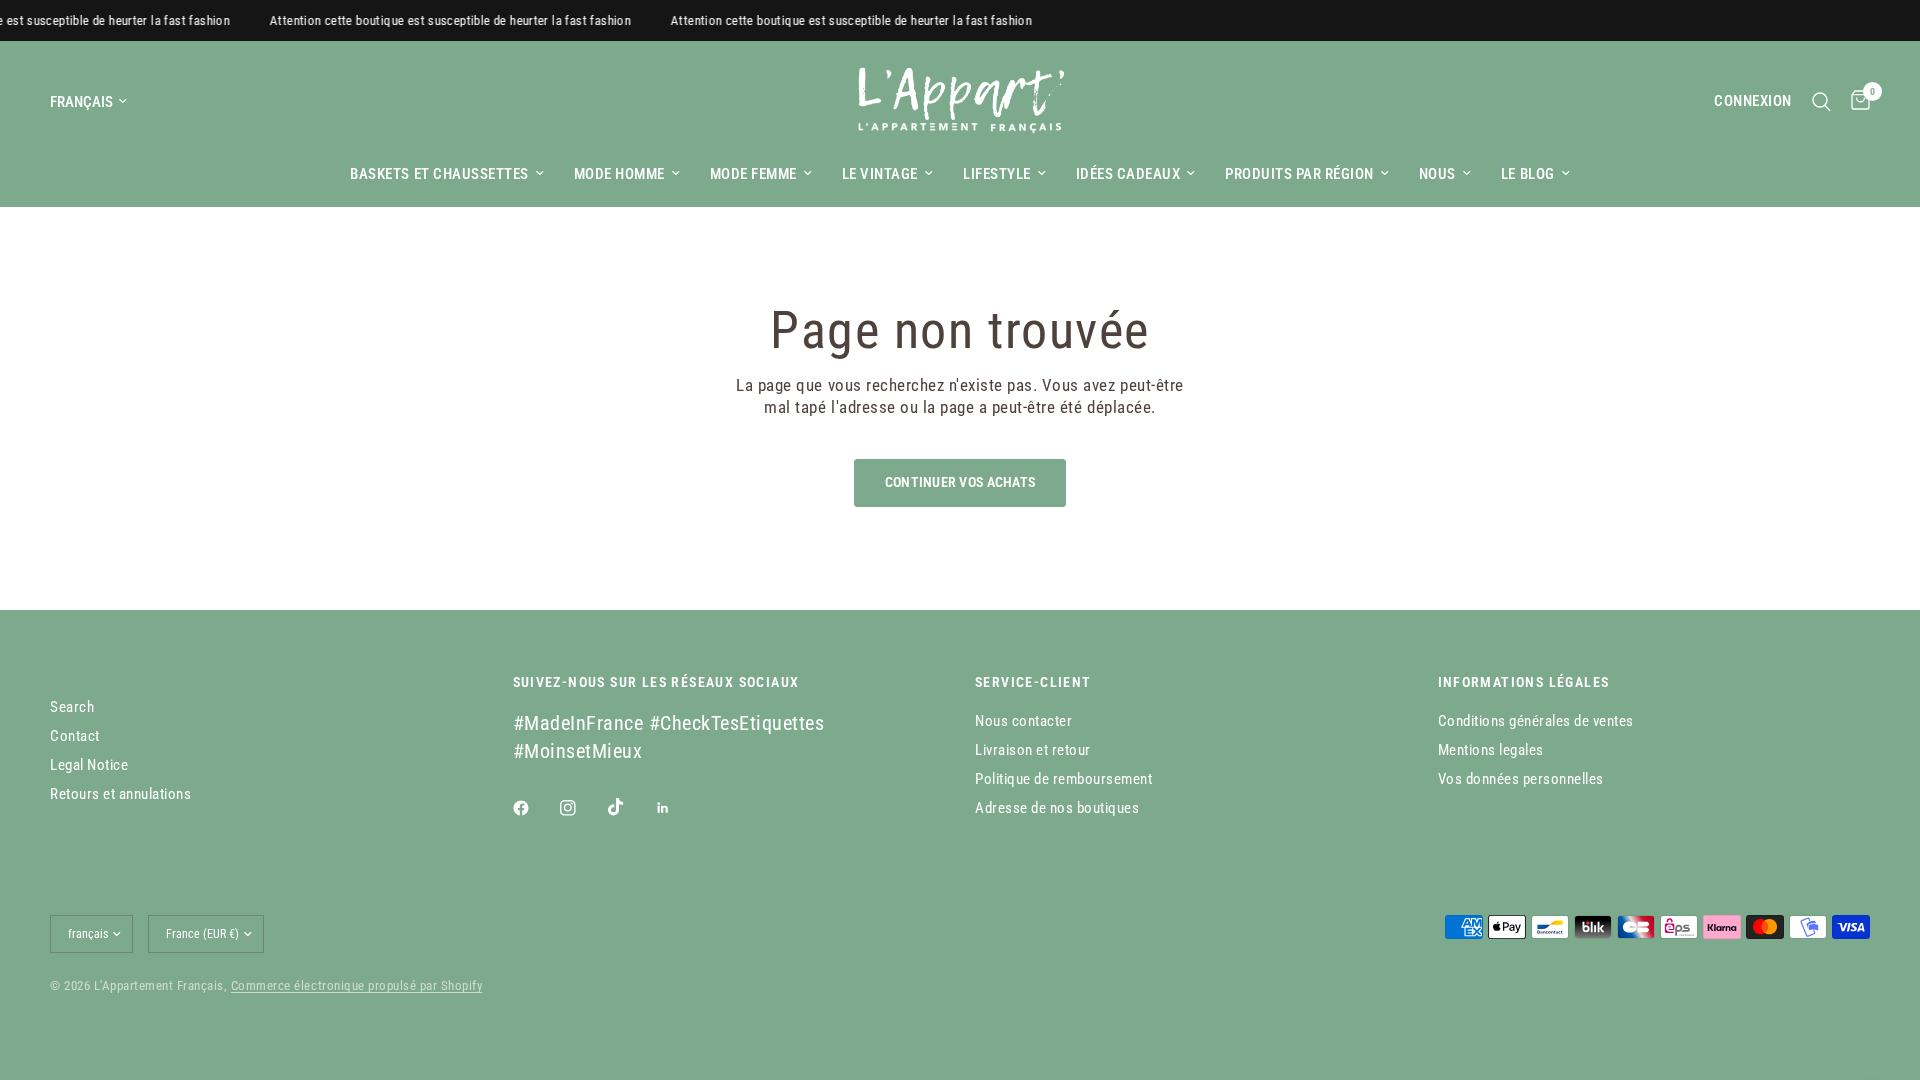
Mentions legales (1491, 750)
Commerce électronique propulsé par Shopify (356, 985)
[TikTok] (630, 807)
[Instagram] (582, 808)
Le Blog (1528, 174)
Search (72, 707)
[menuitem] (446, 174)
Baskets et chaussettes (439, 174)
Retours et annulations (120, 794)
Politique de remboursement (1063, 779)
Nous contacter (1023, 721)
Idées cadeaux (1128, 174)
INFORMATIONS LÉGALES (1524, 682)
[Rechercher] (1821, 101)
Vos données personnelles (1521, 779)
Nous (1437, 174)
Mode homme (619, 174)
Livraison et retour (1033, 750)
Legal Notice (89, 765)
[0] (1855, 101)
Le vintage (880, 174)
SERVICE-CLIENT (1033, 682)
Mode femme (753, 174)
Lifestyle (997, 174)
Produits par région (1299, 174)
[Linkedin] (677, 808)
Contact (75, 736)
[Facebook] (535, 808)
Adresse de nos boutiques (1057, 808)
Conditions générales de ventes (1536, 721)
